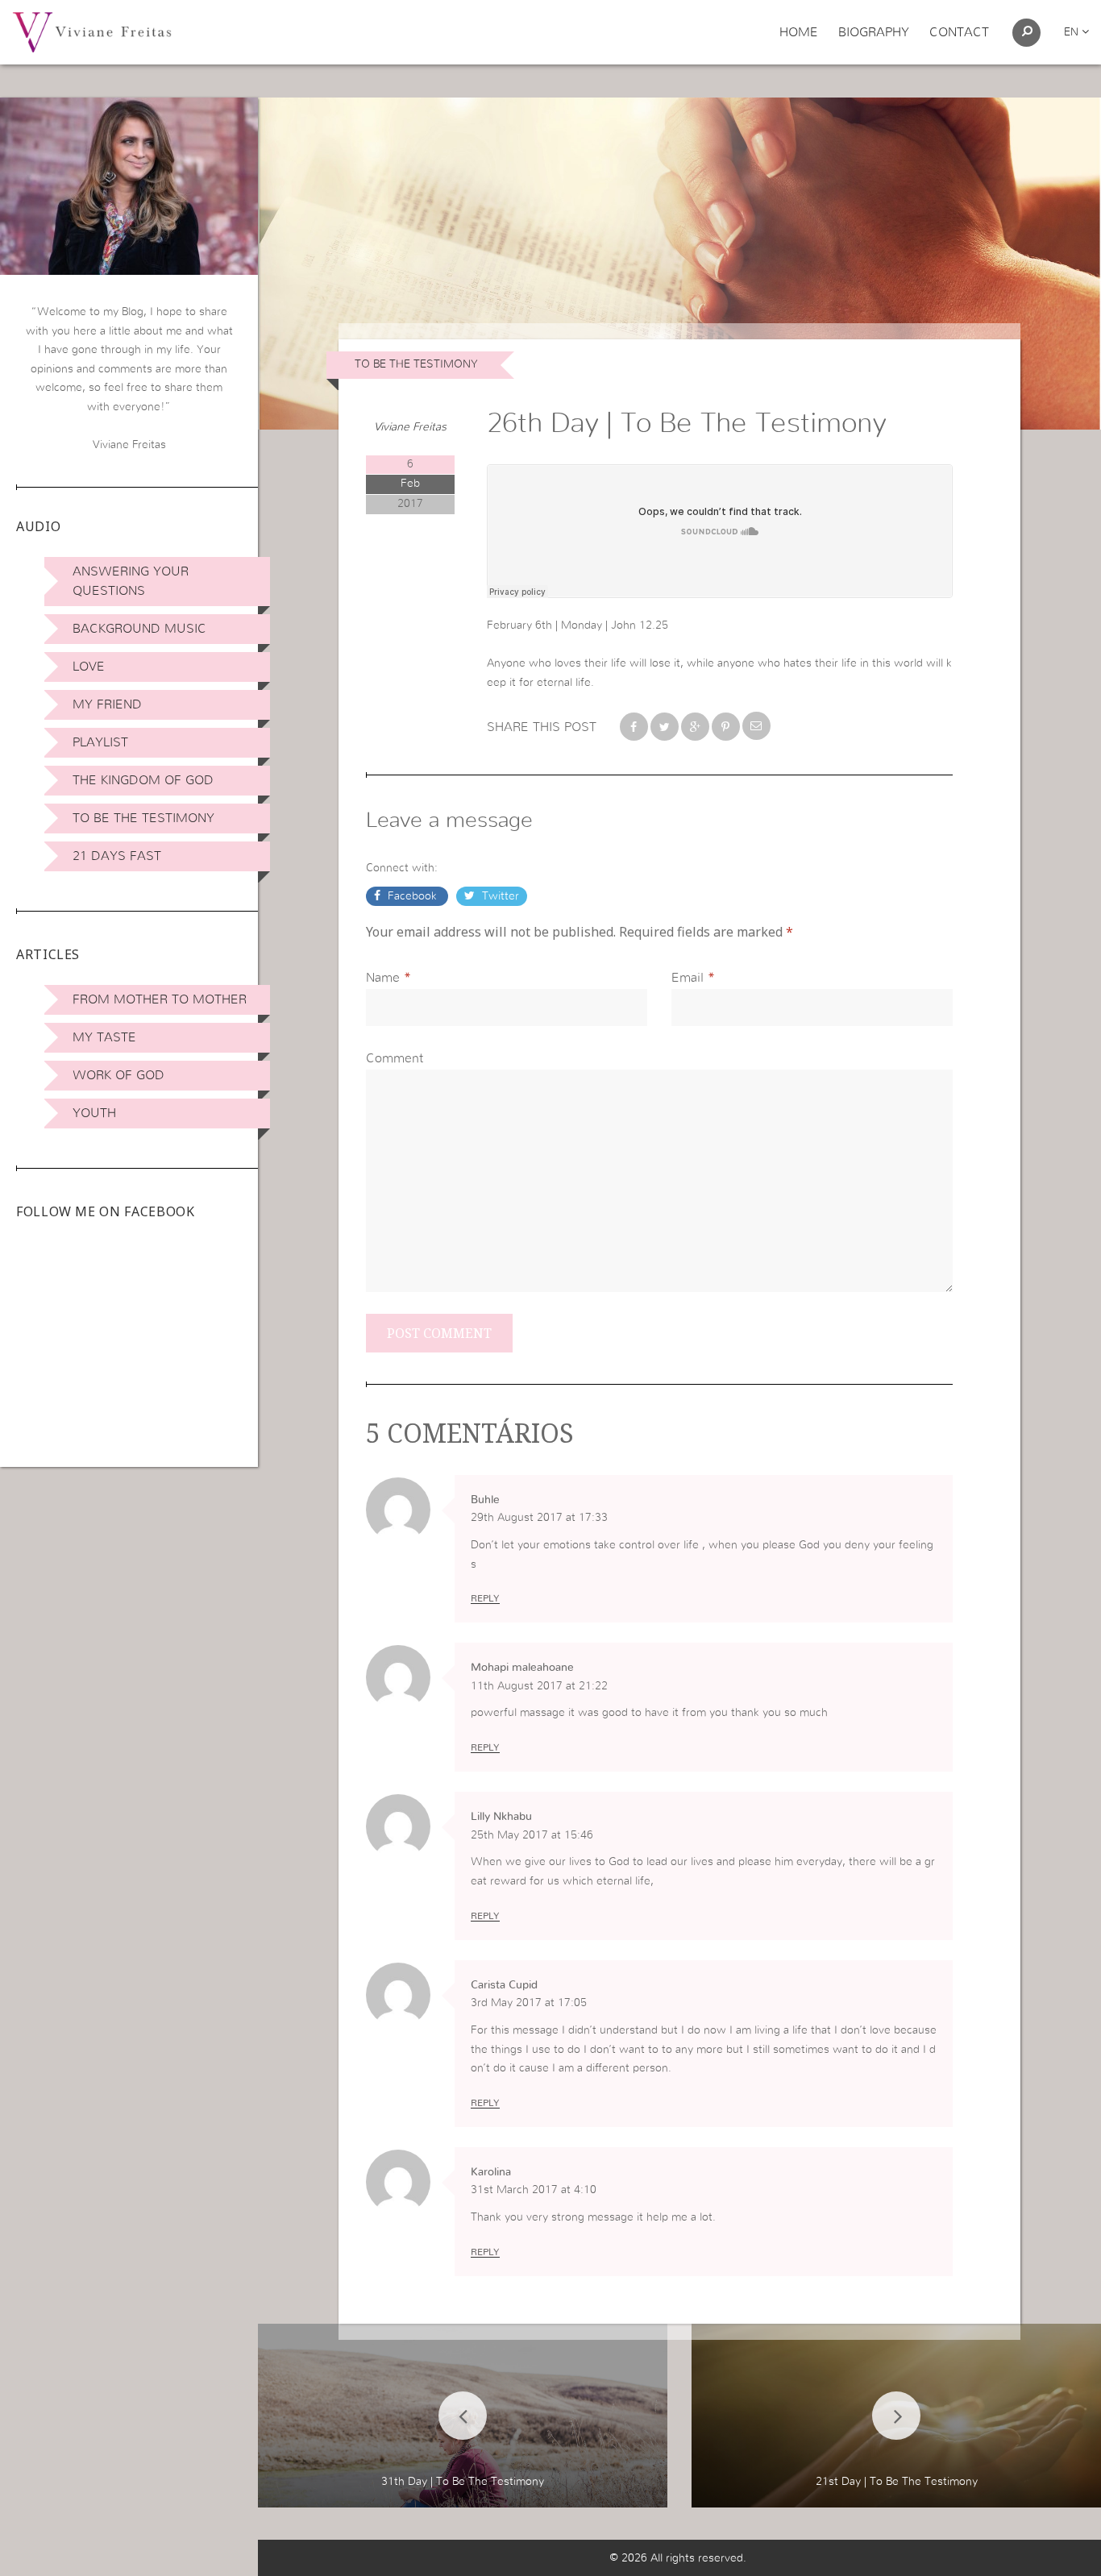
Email (688, 978)
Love (89, 667)
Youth (94, 1113)
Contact (959, 32)
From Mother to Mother (160, 999)
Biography (874, 32)
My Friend (107, 704)
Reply (485, 1598)
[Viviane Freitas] (92, 31)
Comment (395, 1058)
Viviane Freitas (410, 427)
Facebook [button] (412, 896)
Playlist (100, 742)
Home (799, 32)
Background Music (139, 629)
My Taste (104, 1037)
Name (383, 978)
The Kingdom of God (143, 780)
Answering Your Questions (131, 581)
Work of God (118, 1075)
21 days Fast (117, 856)
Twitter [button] (499, 896)
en (1073, 32)
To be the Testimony (143, 818)
